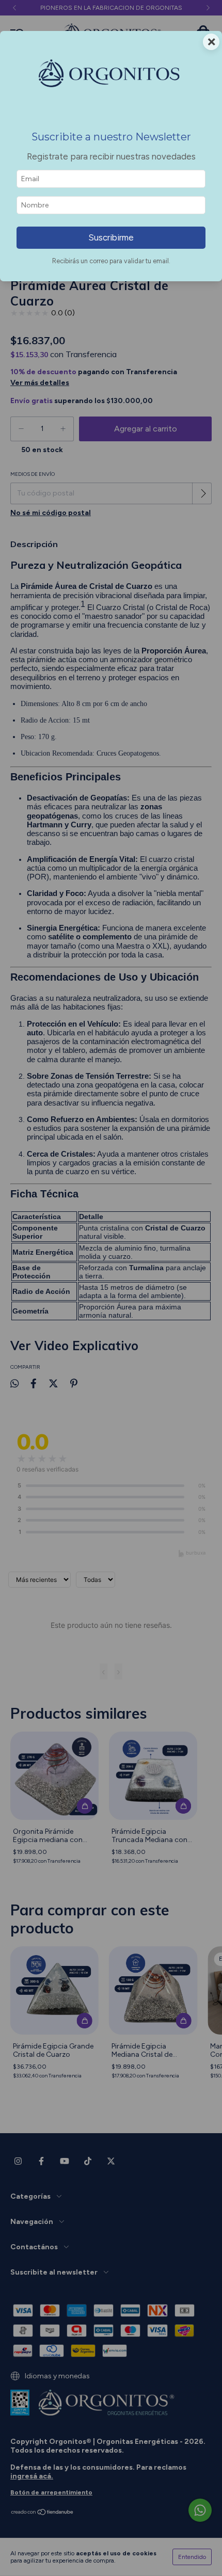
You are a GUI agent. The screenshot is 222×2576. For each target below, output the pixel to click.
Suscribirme (111, 237)
